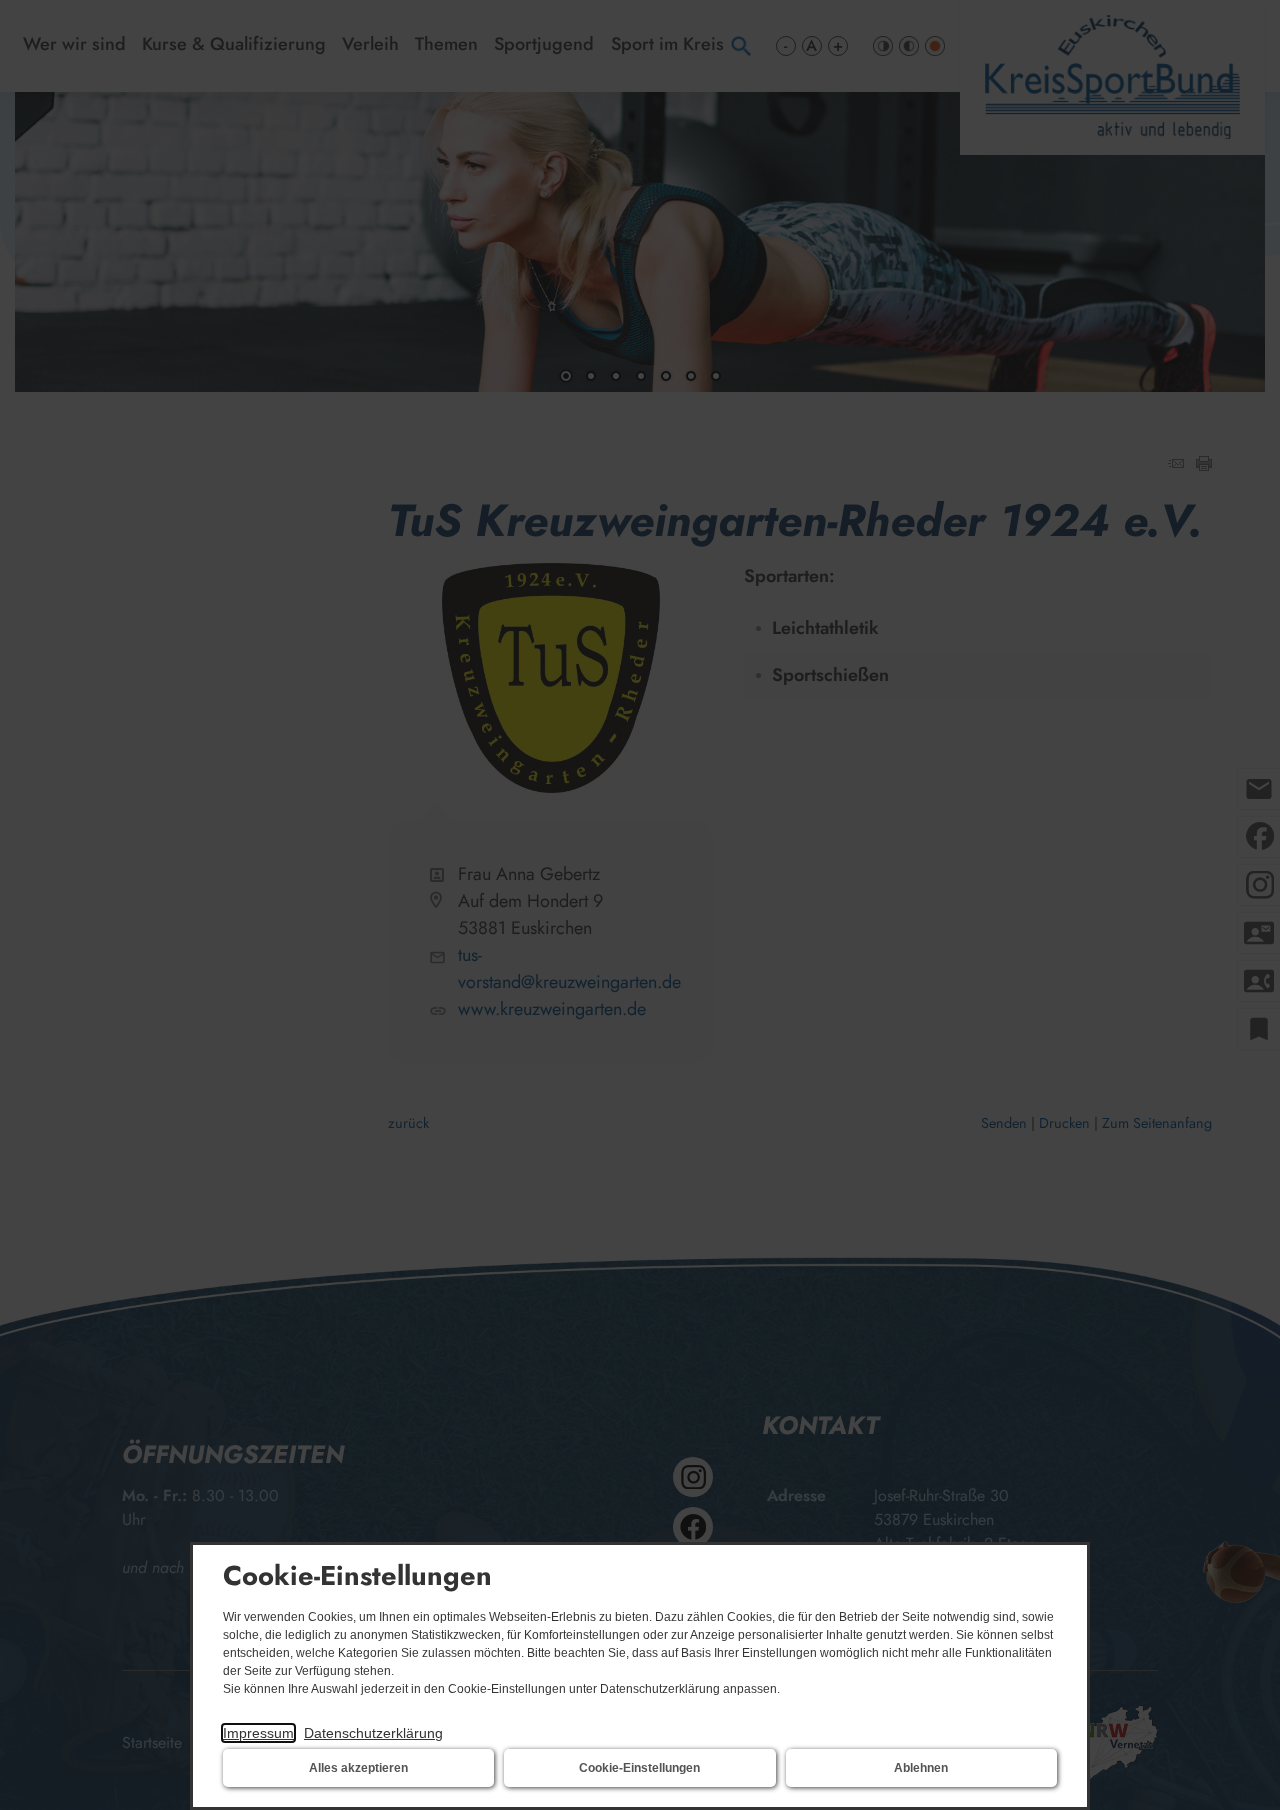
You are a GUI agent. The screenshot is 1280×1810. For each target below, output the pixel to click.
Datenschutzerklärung (373, 1733)
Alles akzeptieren (358, 1768)
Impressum (258, 1733)
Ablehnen (921, 1768)
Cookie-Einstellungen (639, 1768)
